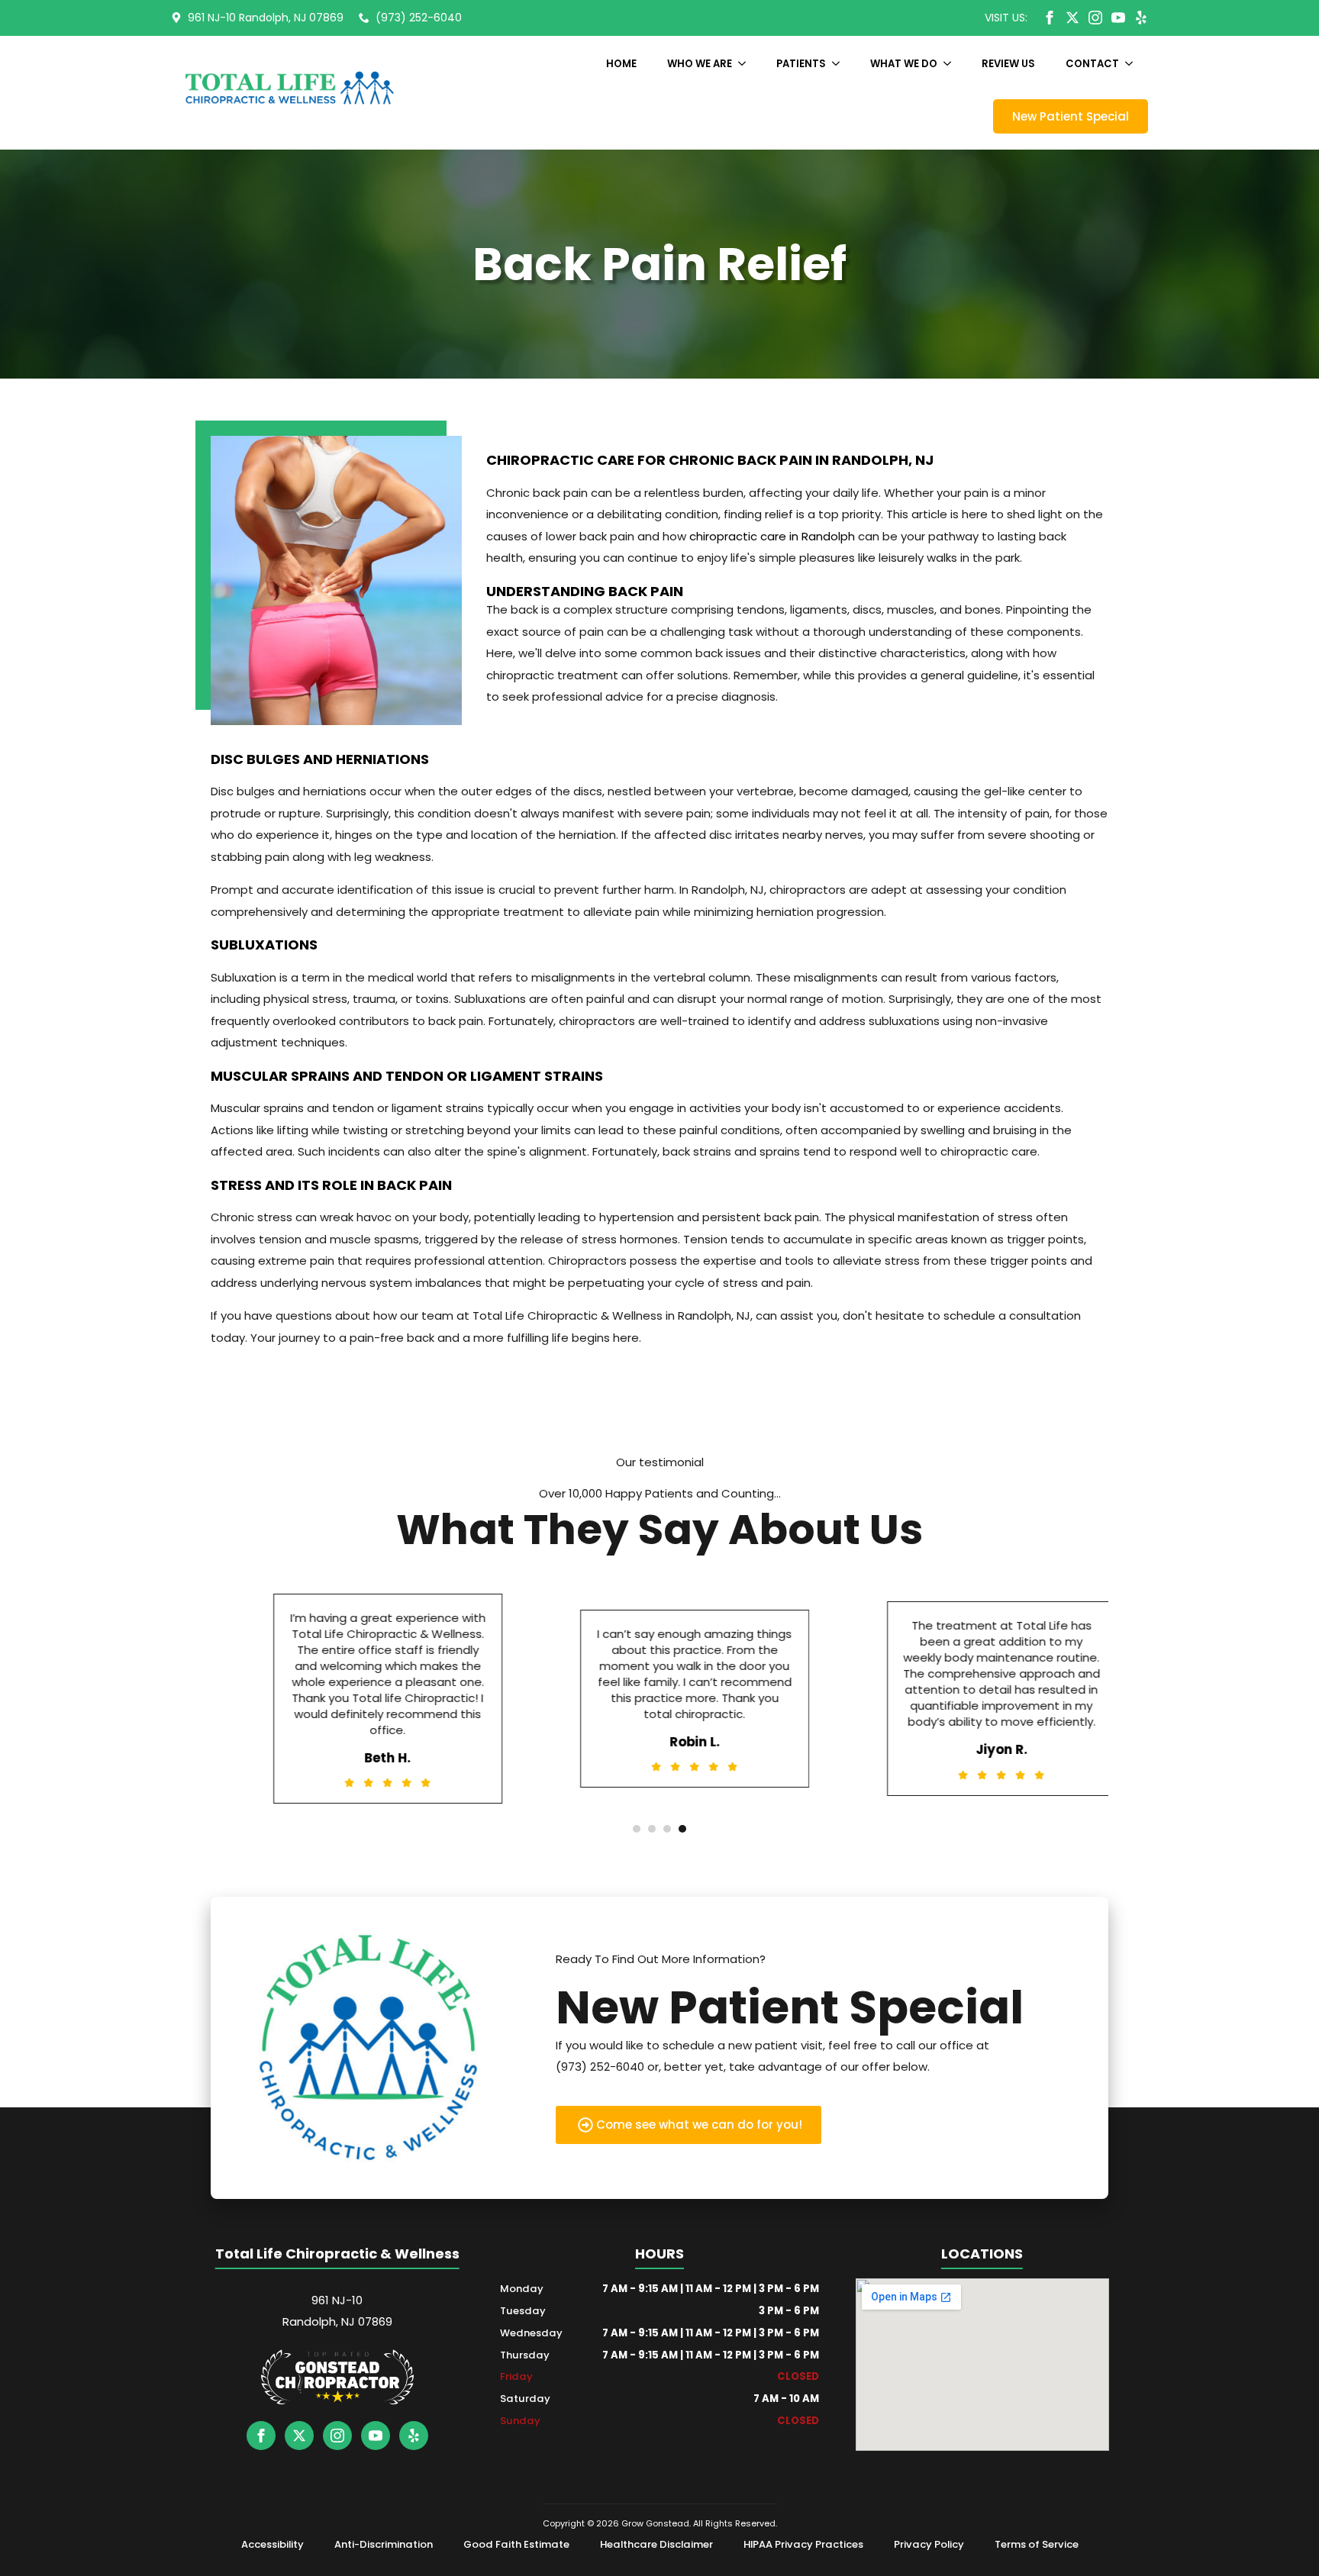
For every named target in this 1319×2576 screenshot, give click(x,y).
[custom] (1072, 18)
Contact (1092, 64)
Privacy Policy (929, 2544)
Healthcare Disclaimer (656, 2544)
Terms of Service (1037, 2544)
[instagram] (1095, 18)
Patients (801, 64)
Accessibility (273, 2544)
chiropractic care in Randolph (772, 536)
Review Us (1008, 64)
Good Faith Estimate (516, 2544)
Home (621, 64)
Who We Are (700, 64)
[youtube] (1118, 18)
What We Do (904, 64)
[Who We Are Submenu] (747, 64)
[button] (637, 1829)
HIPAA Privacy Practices (803, 2544)
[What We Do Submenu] (952, 64)
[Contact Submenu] (1134, 64)
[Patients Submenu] (840, 64)
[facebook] (1050, 18)
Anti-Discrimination (384, 2544)
